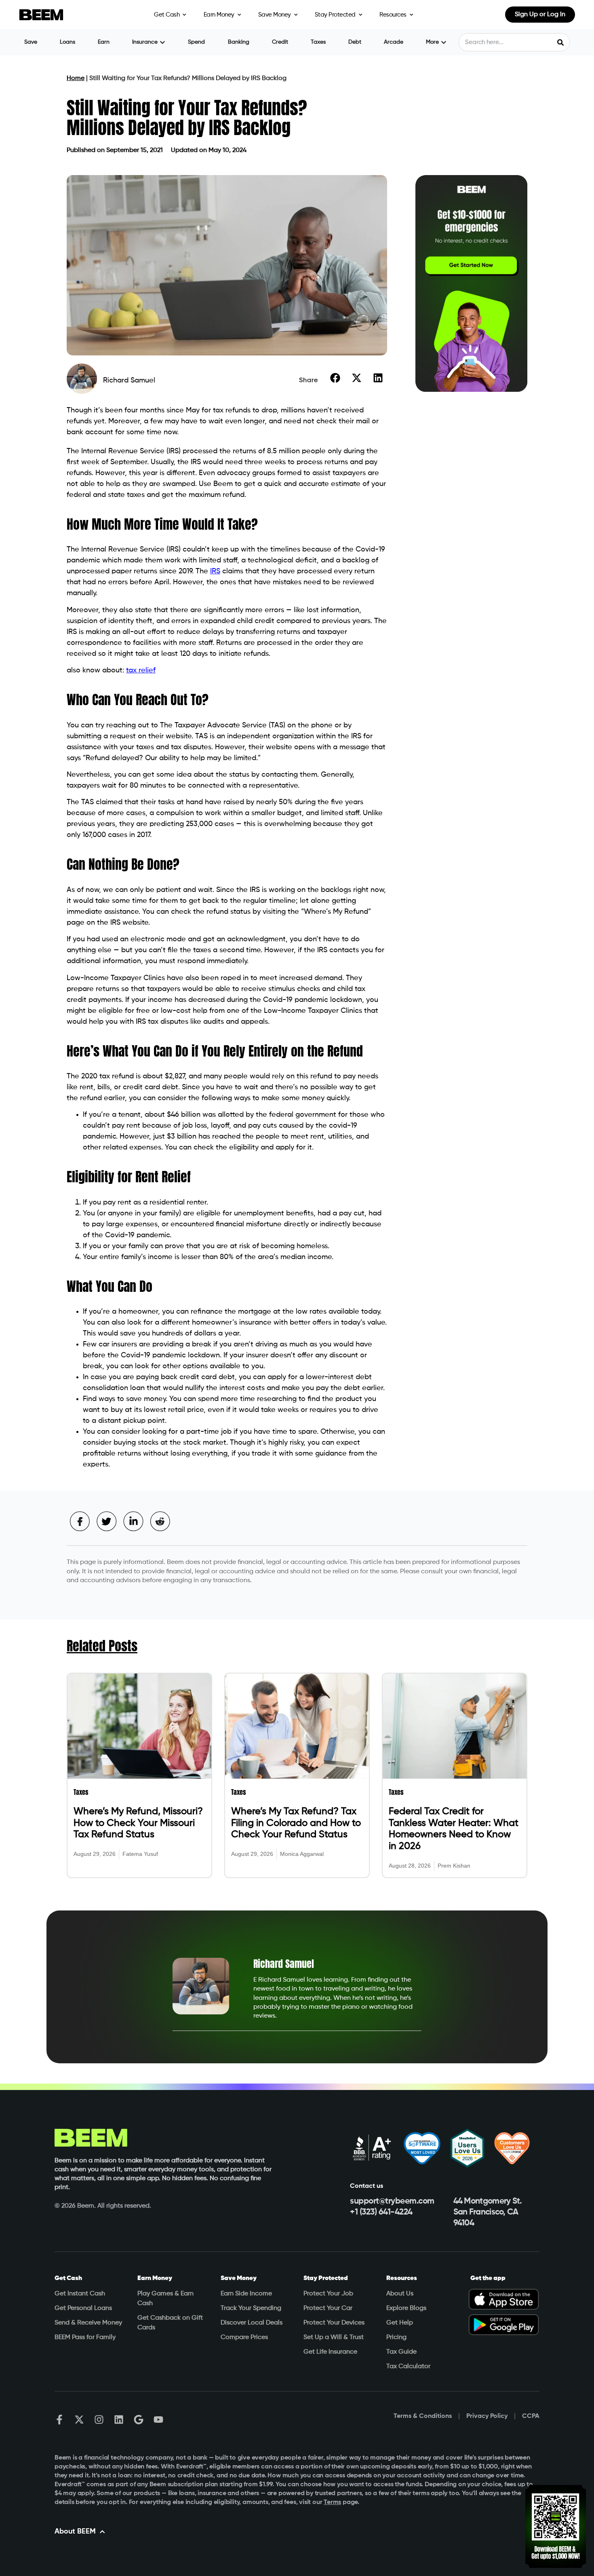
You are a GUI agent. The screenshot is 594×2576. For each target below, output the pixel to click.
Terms (332, 2502)
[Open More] (444, 42)
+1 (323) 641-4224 (381, 2212)
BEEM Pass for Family (85, 2337)
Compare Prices (244, 2337)
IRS (215, 571)
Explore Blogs (406, 2308)
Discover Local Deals (252, 2323)
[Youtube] (158, 2420)
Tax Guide (401, 2352)
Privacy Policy (487, 2416)
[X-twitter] (79, 2420)
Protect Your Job (328, 2294)
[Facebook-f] (59, 2420)
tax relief (141, 670)
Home (76, 78)
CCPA (531, 2416)
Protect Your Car (328, 2308)
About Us (400, 2294)
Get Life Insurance (330, 2352)
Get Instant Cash (80, 2294)
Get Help (400, 2323)
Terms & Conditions (423, 2416)
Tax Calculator (408, 2367)
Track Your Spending (251, 2308)
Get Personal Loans (83, 2308)
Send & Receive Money (88, 2323)
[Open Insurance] (162, 42)
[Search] (560, 42)
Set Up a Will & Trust (334, 2337)
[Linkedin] (119, 2420)
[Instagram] (99, 2420)
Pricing (396, 2337)
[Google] (139, 2420)
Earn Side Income (246, 2294)
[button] (335, 378)
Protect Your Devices (334, 2323)
